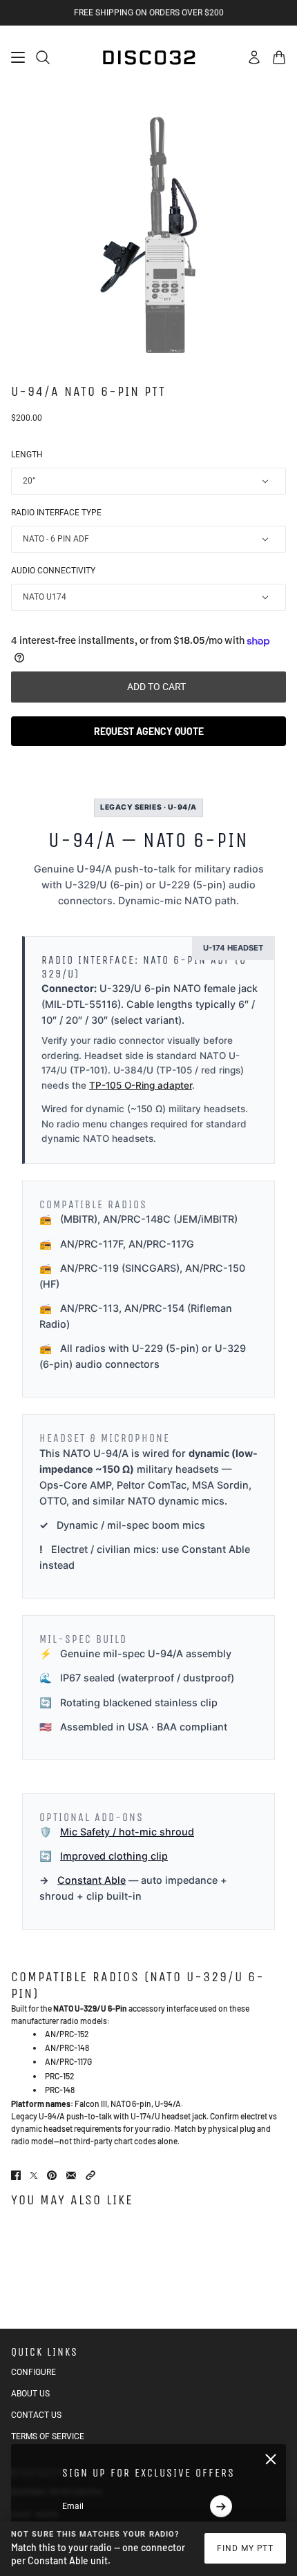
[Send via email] (71, 2175)
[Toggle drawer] (18, 57)
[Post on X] (34, 2175)
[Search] (43, 57)
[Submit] (221, 2506)
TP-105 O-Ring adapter (141, 1085)
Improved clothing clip (114, 1856)
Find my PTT (246, 2548)
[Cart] (279, 57)
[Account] (254, 57)
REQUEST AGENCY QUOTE (149, 731)
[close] (271, 2459)
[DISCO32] (148, 57)
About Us (30, 2394)
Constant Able (92, 1880)
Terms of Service (48, 2436)
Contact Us (36, 2415)
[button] (90, 2175)
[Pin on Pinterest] (52, 2175)
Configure (33, 2372)
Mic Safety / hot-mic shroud (127, 1832)
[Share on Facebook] (16, 2175)
